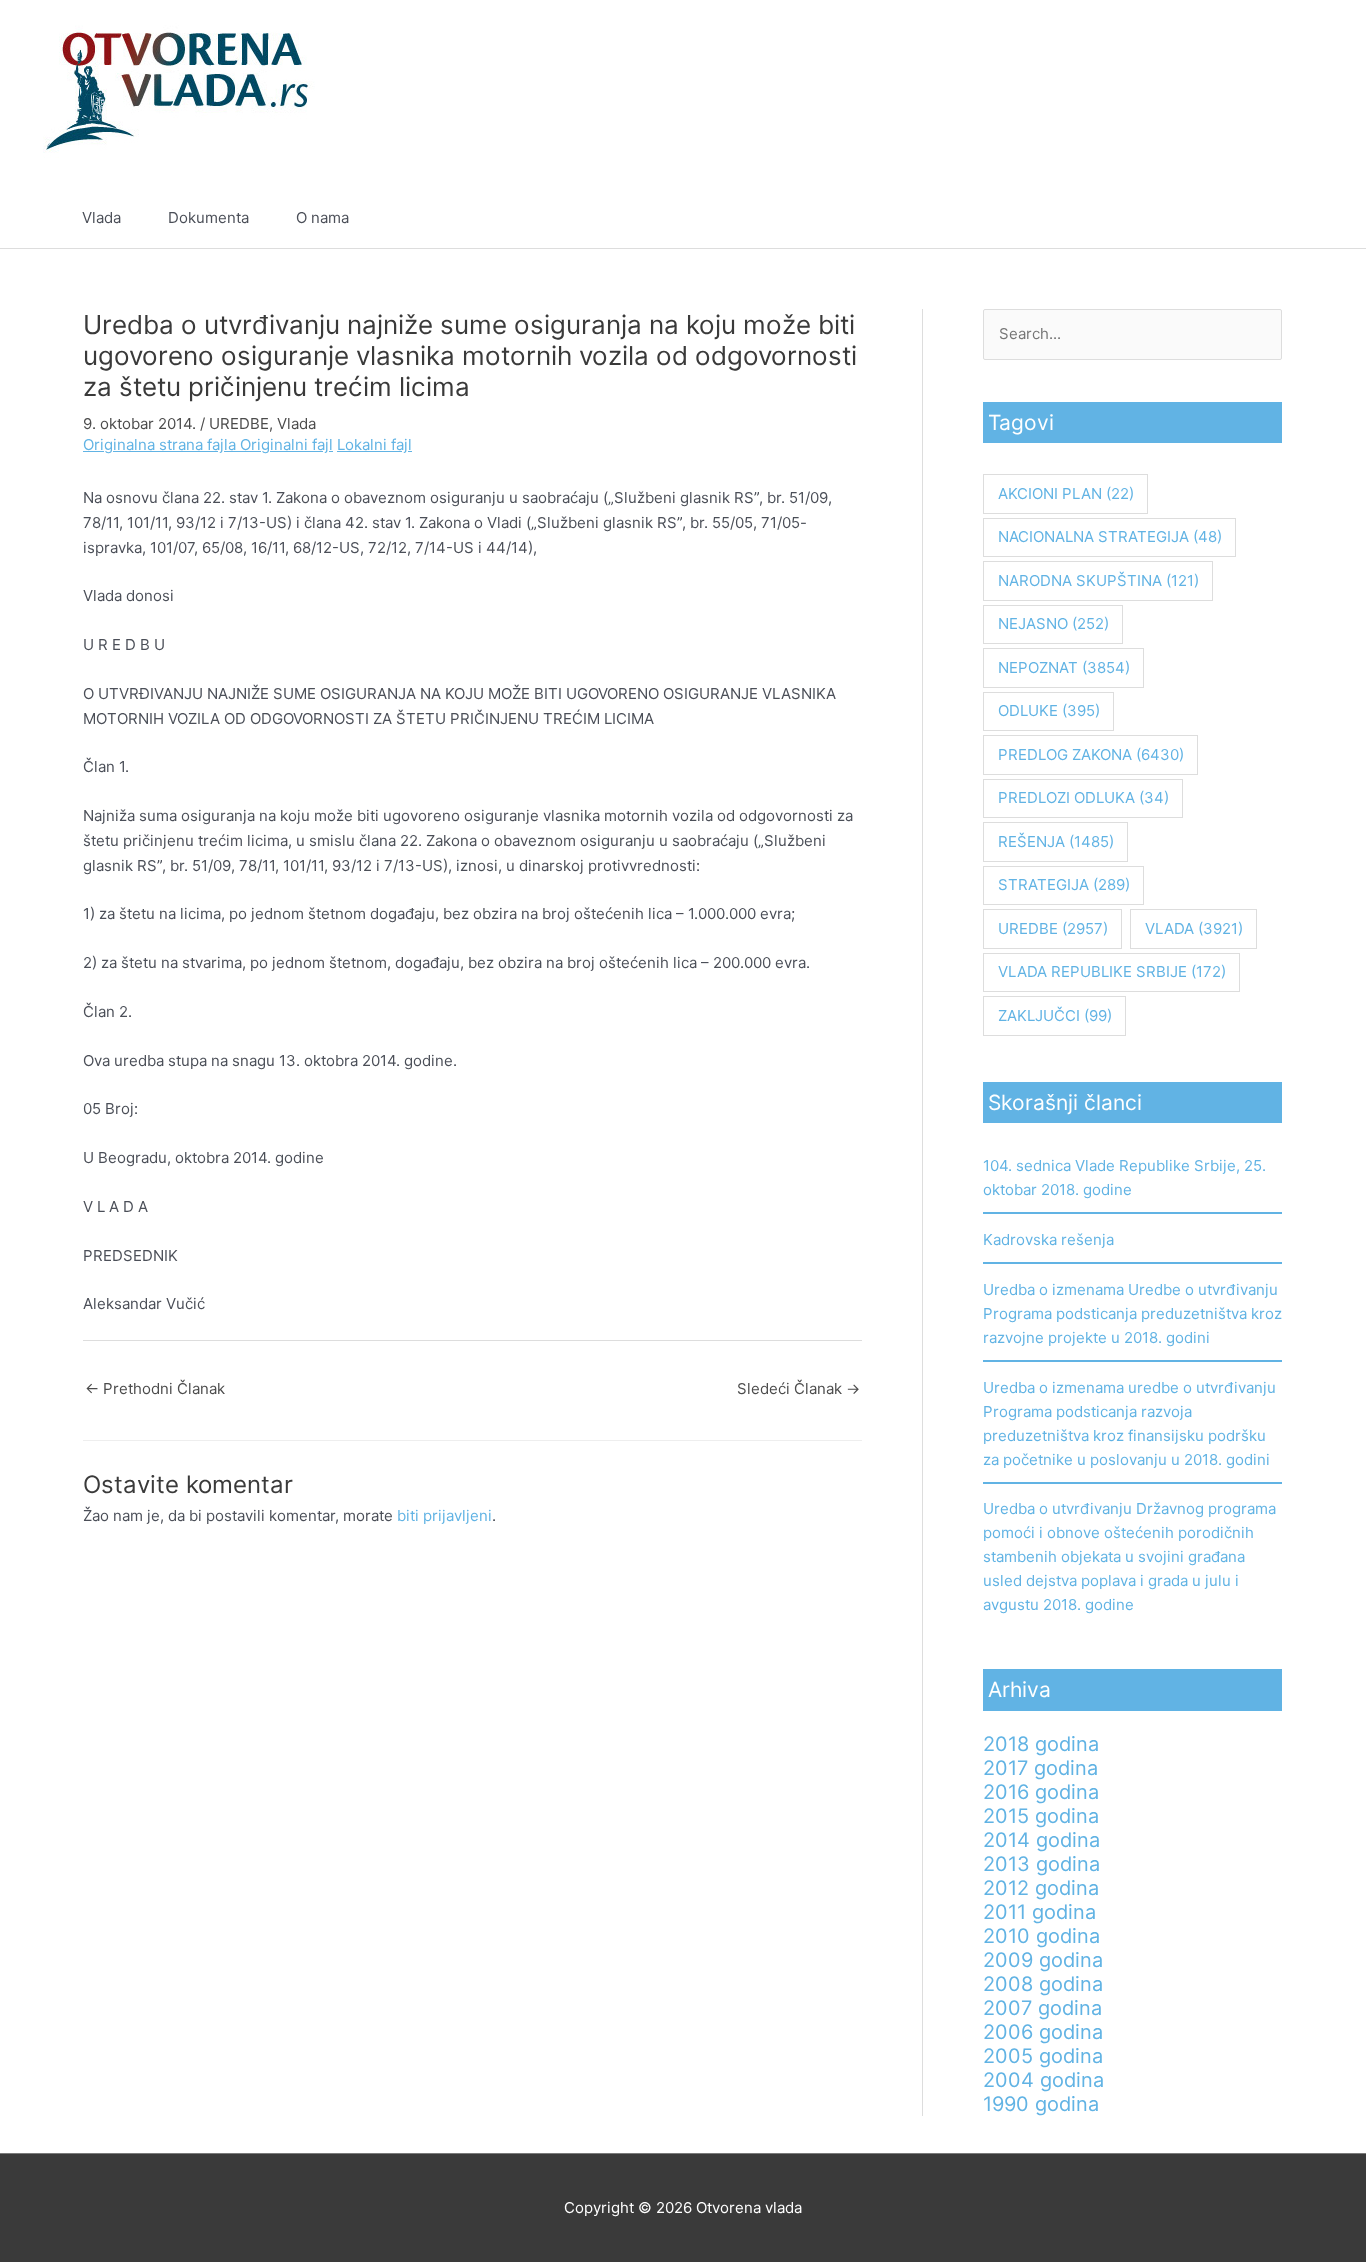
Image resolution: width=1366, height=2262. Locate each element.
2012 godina (1041, 1888)
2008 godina (1043, 1984)
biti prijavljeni (444, 1515)
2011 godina (1039, 1912)
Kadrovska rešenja (1048, 1239)
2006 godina (1043, 2032)
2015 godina (1041, 1816)
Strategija (1064, 884)
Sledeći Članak (798, 1388)
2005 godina (1043, 2056)
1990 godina (1041, 2104)
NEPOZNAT (1064, 667)
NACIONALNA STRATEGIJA (1110, 536)
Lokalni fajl (374, 444)
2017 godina (1040, 1768)
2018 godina (1041, 1744)
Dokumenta (208, 217)
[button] (1276, 218)
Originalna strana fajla (161, 444)
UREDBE (239, 423)
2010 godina (1041, 1936)
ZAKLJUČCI (1055, 1015)
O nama (322, 217)
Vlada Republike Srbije (1112, 971)
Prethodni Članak (155, 1388)
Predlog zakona (1091, 754)
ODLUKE (1049, 710)
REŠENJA (1056, 841)
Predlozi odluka (1083, 797)
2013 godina (1041, 1864)
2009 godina (1043, 1960)
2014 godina (1041, 1840)
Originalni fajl (286, 444)
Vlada (101, 217)
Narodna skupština (1098, 580)
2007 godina (1042, 2008)
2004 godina (1043, 2080)
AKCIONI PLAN (1066, 493)
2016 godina (1041, 1792)
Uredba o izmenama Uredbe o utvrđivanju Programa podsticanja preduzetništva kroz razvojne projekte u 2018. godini (1132, 1313)
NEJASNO (1053, 623)
